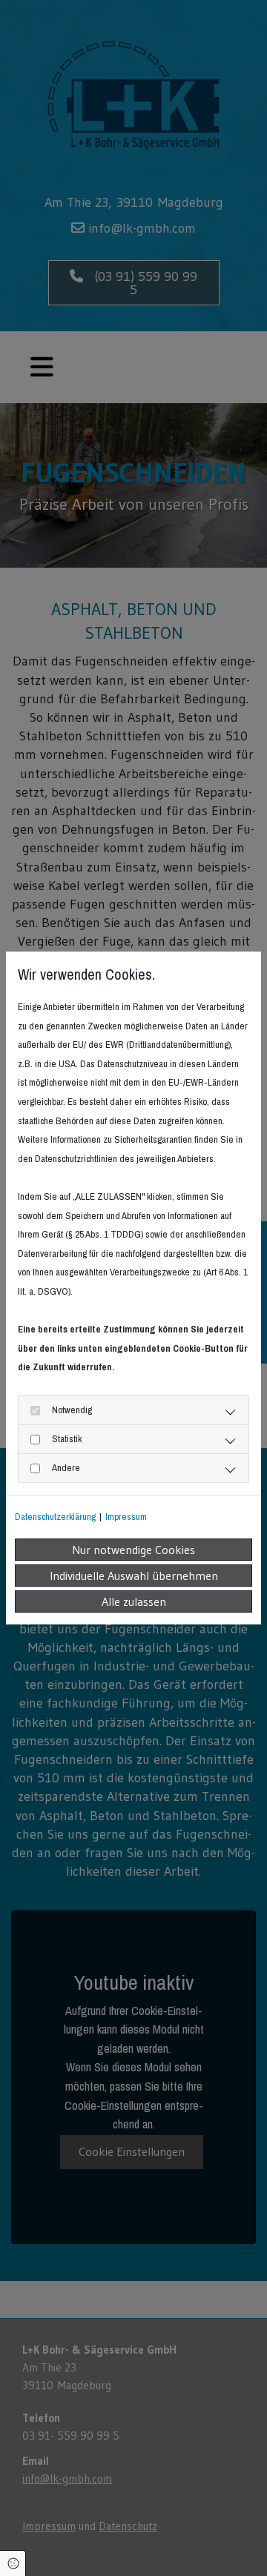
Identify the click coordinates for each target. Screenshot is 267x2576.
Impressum (126, 1517)
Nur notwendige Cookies (133, 1550)
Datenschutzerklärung (55, 1517)
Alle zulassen (134, 1601)
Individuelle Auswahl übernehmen (134, 1576)
